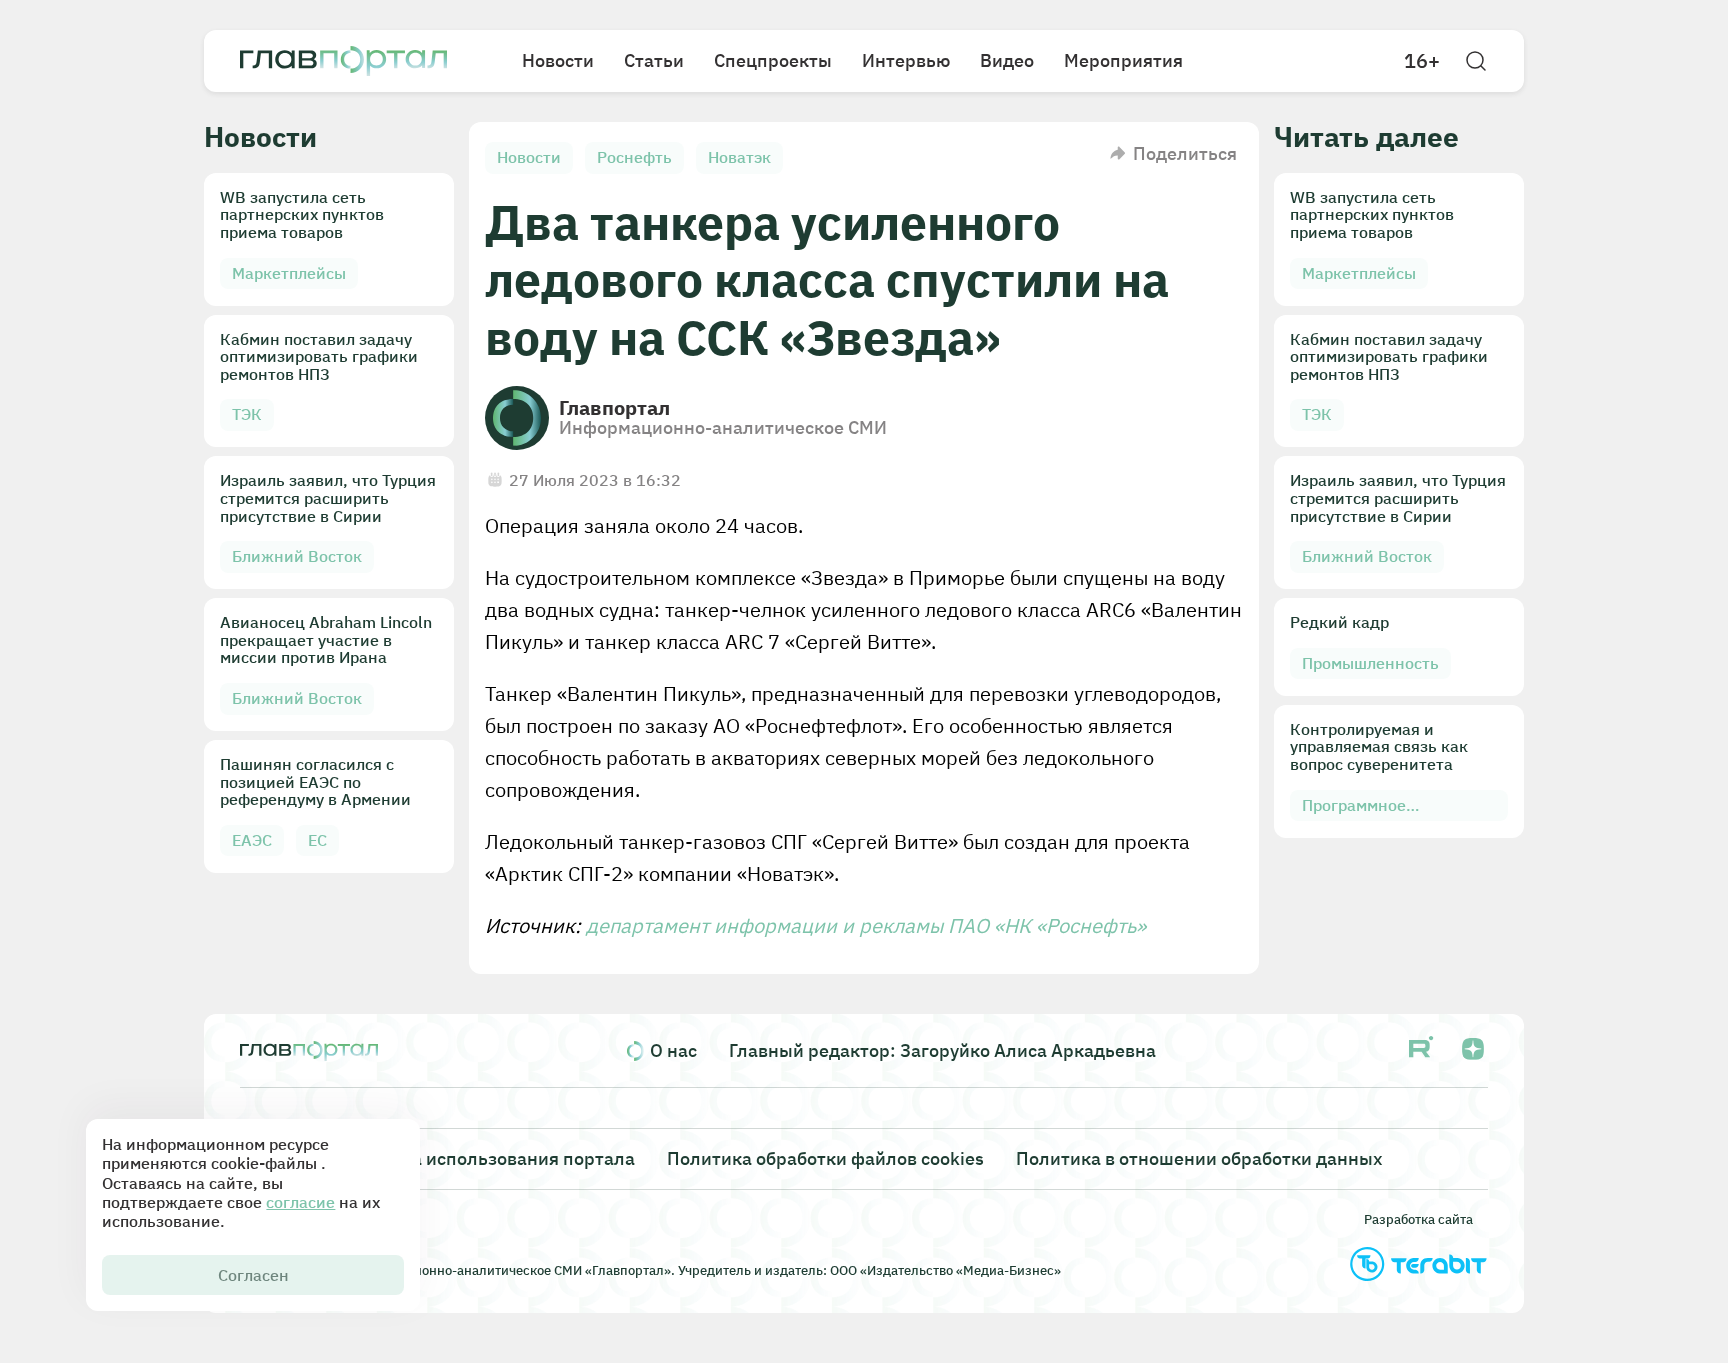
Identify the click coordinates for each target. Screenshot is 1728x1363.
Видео (1007, 60)
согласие (300, 1202)
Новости (558, 60)
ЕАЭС (252, 840)
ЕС (317, 840)
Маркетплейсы (289, 273)
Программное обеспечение (1354, 808)
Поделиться (1185, 153)
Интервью (906, 60)
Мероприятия (1123, 60)
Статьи (654, 60)
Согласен (253, 1275)
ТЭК (247, 414)
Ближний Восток (297, 556)
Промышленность (1370, 663)
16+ (1422, 61)
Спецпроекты (773, 60)
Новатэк (739, 157)
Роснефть (634, 157)
